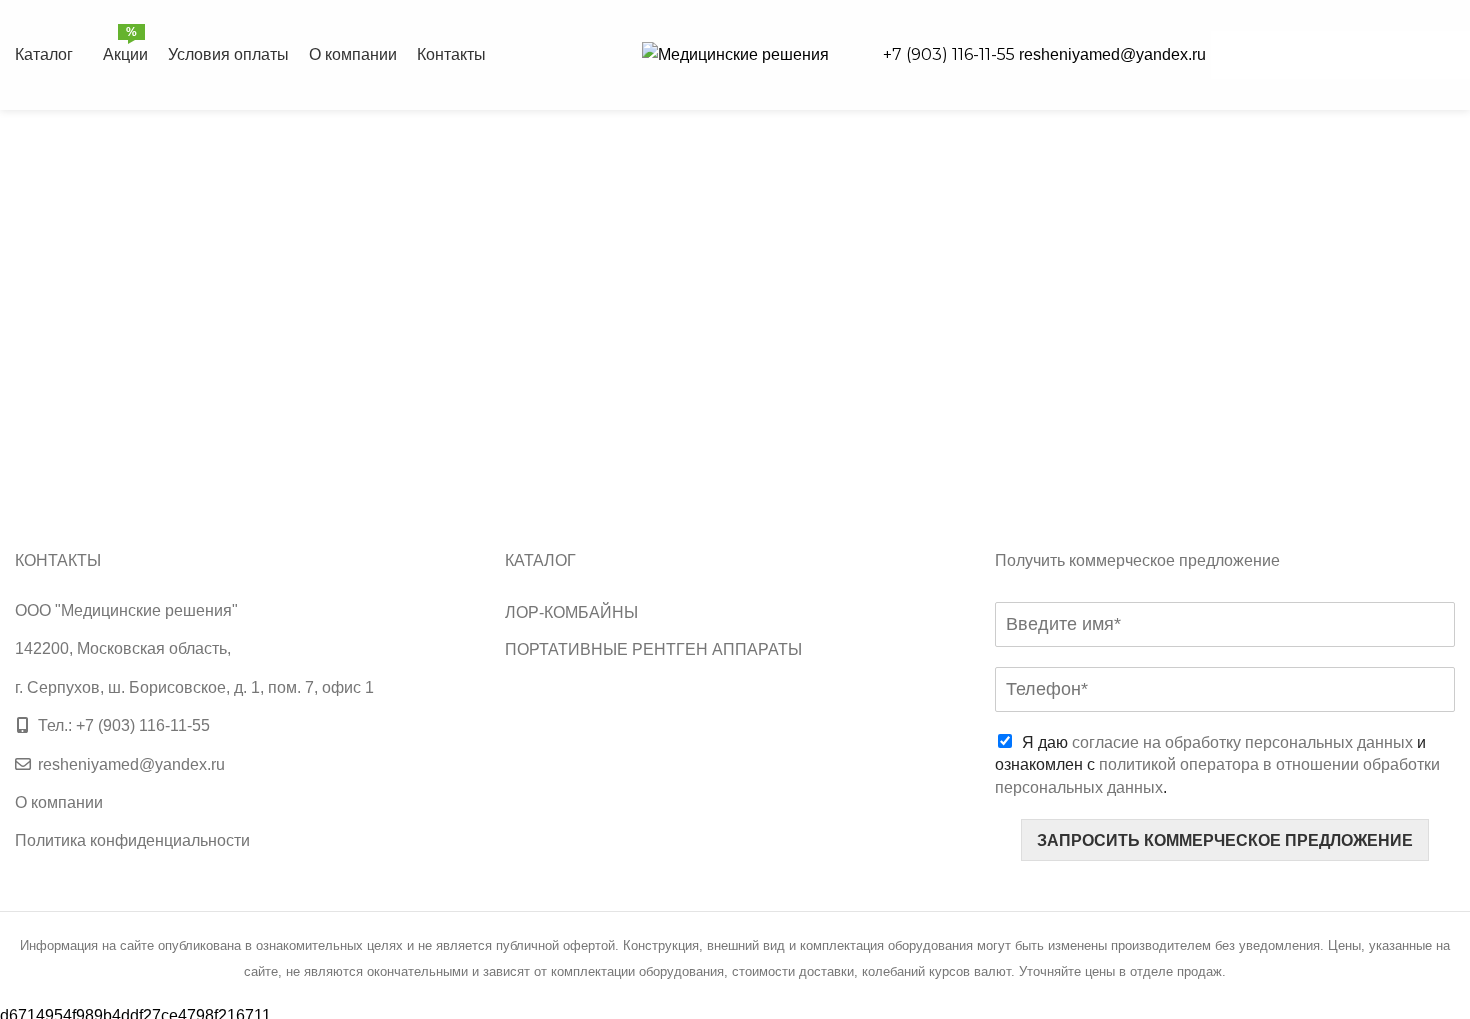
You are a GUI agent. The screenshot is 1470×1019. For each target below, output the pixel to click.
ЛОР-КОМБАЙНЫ (571, 612)
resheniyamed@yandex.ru (1112, 54)
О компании (59, 802)
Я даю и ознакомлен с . (1217, 765)
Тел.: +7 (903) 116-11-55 (124, 725)
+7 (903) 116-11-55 (951, 54)
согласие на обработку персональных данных (1242, 742)
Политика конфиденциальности (132, 840)
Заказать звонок (1340, 55)
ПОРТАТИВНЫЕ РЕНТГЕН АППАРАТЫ (653, 649)
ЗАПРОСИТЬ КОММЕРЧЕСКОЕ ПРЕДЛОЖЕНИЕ (1225, 840)
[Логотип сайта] (735, 53)
